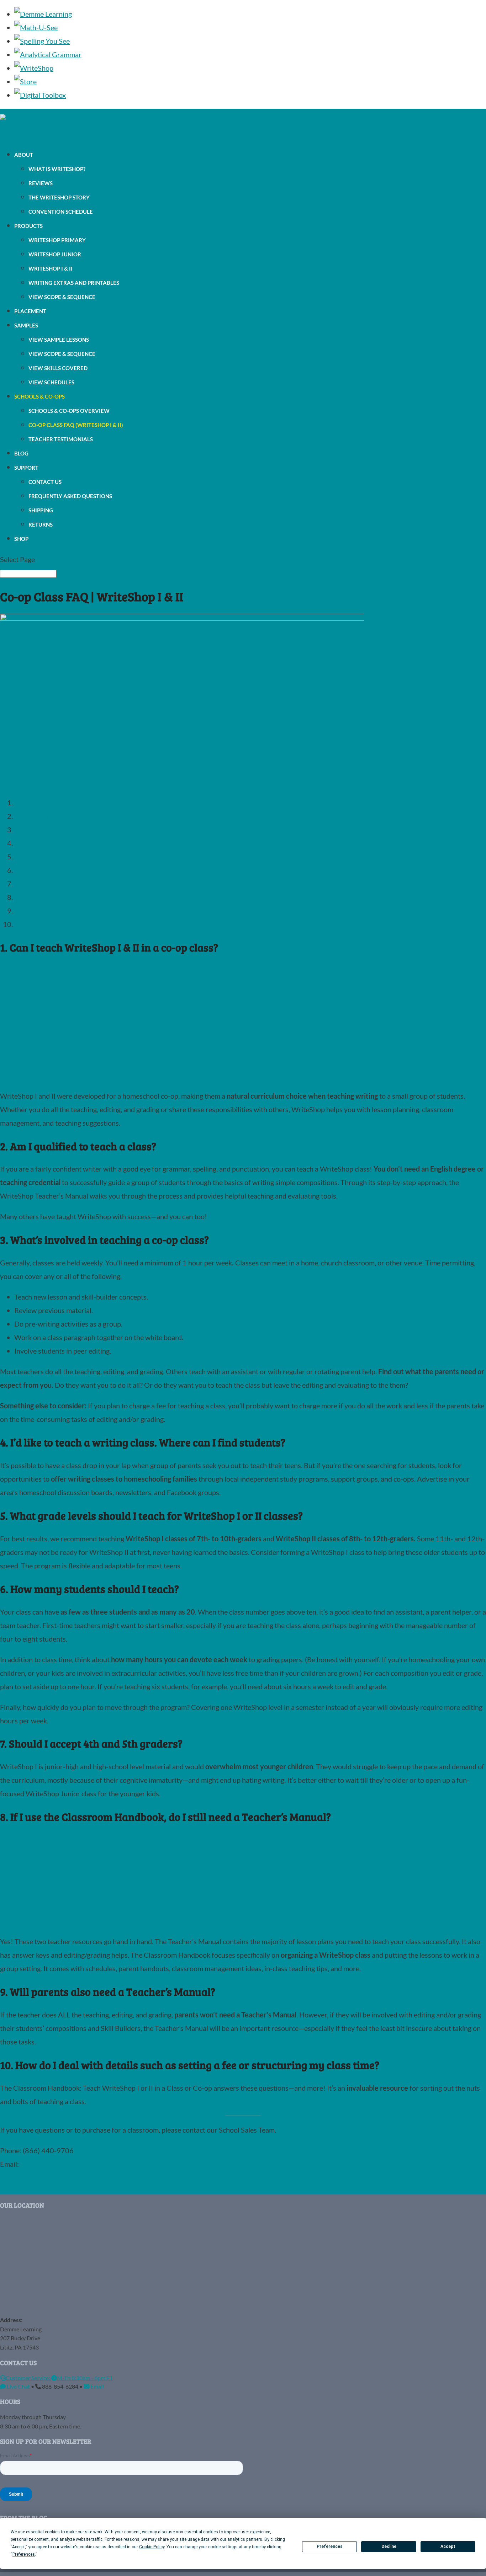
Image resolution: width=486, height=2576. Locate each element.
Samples (26, 325)
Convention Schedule (61, 212)
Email (97, 2386)
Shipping (41, 510)
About (24, 155)
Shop (21, 539)
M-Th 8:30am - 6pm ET (85, 2377)
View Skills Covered (58, 368)
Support (26, 468)
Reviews (41, 183)
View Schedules (51, 382)
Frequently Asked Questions (70, 496)
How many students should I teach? (68, 870)
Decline (389, 2546)
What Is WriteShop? (57, 169)
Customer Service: (28, 2377)
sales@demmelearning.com (62, 2164)
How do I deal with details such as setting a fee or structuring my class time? (129, 924)
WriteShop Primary (57, 240)
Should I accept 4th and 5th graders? (70, 884)
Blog (21, 453)
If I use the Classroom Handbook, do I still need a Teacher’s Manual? (117, 897)
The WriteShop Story (59, 197)
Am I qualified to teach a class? (60, 816)
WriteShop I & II (51, 268)
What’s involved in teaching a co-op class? (78, 830)
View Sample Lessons (59, 340)
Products (28, 226)
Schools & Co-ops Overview (69, 411)
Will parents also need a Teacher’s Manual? (79, 911)
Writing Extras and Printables (74, 283)
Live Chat (18, 2386)
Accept (448, 2546)
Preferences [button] (24, 2554)
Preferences (330, 2546)
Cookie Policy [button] (152, 2547)
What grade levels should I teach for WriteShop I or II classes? (108, 857)
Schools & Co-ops (39, 396)
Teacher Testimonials (61, 439)
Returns (41, 524)
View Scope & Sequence (62, 297)
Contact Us (45, 482)
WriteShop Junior (55, 254)
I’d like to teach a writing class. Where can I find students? (101, 843)
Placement (30, 311)
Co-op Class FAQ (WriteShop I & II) (76, 425)
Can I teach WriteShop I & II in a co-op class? (82, 802)
